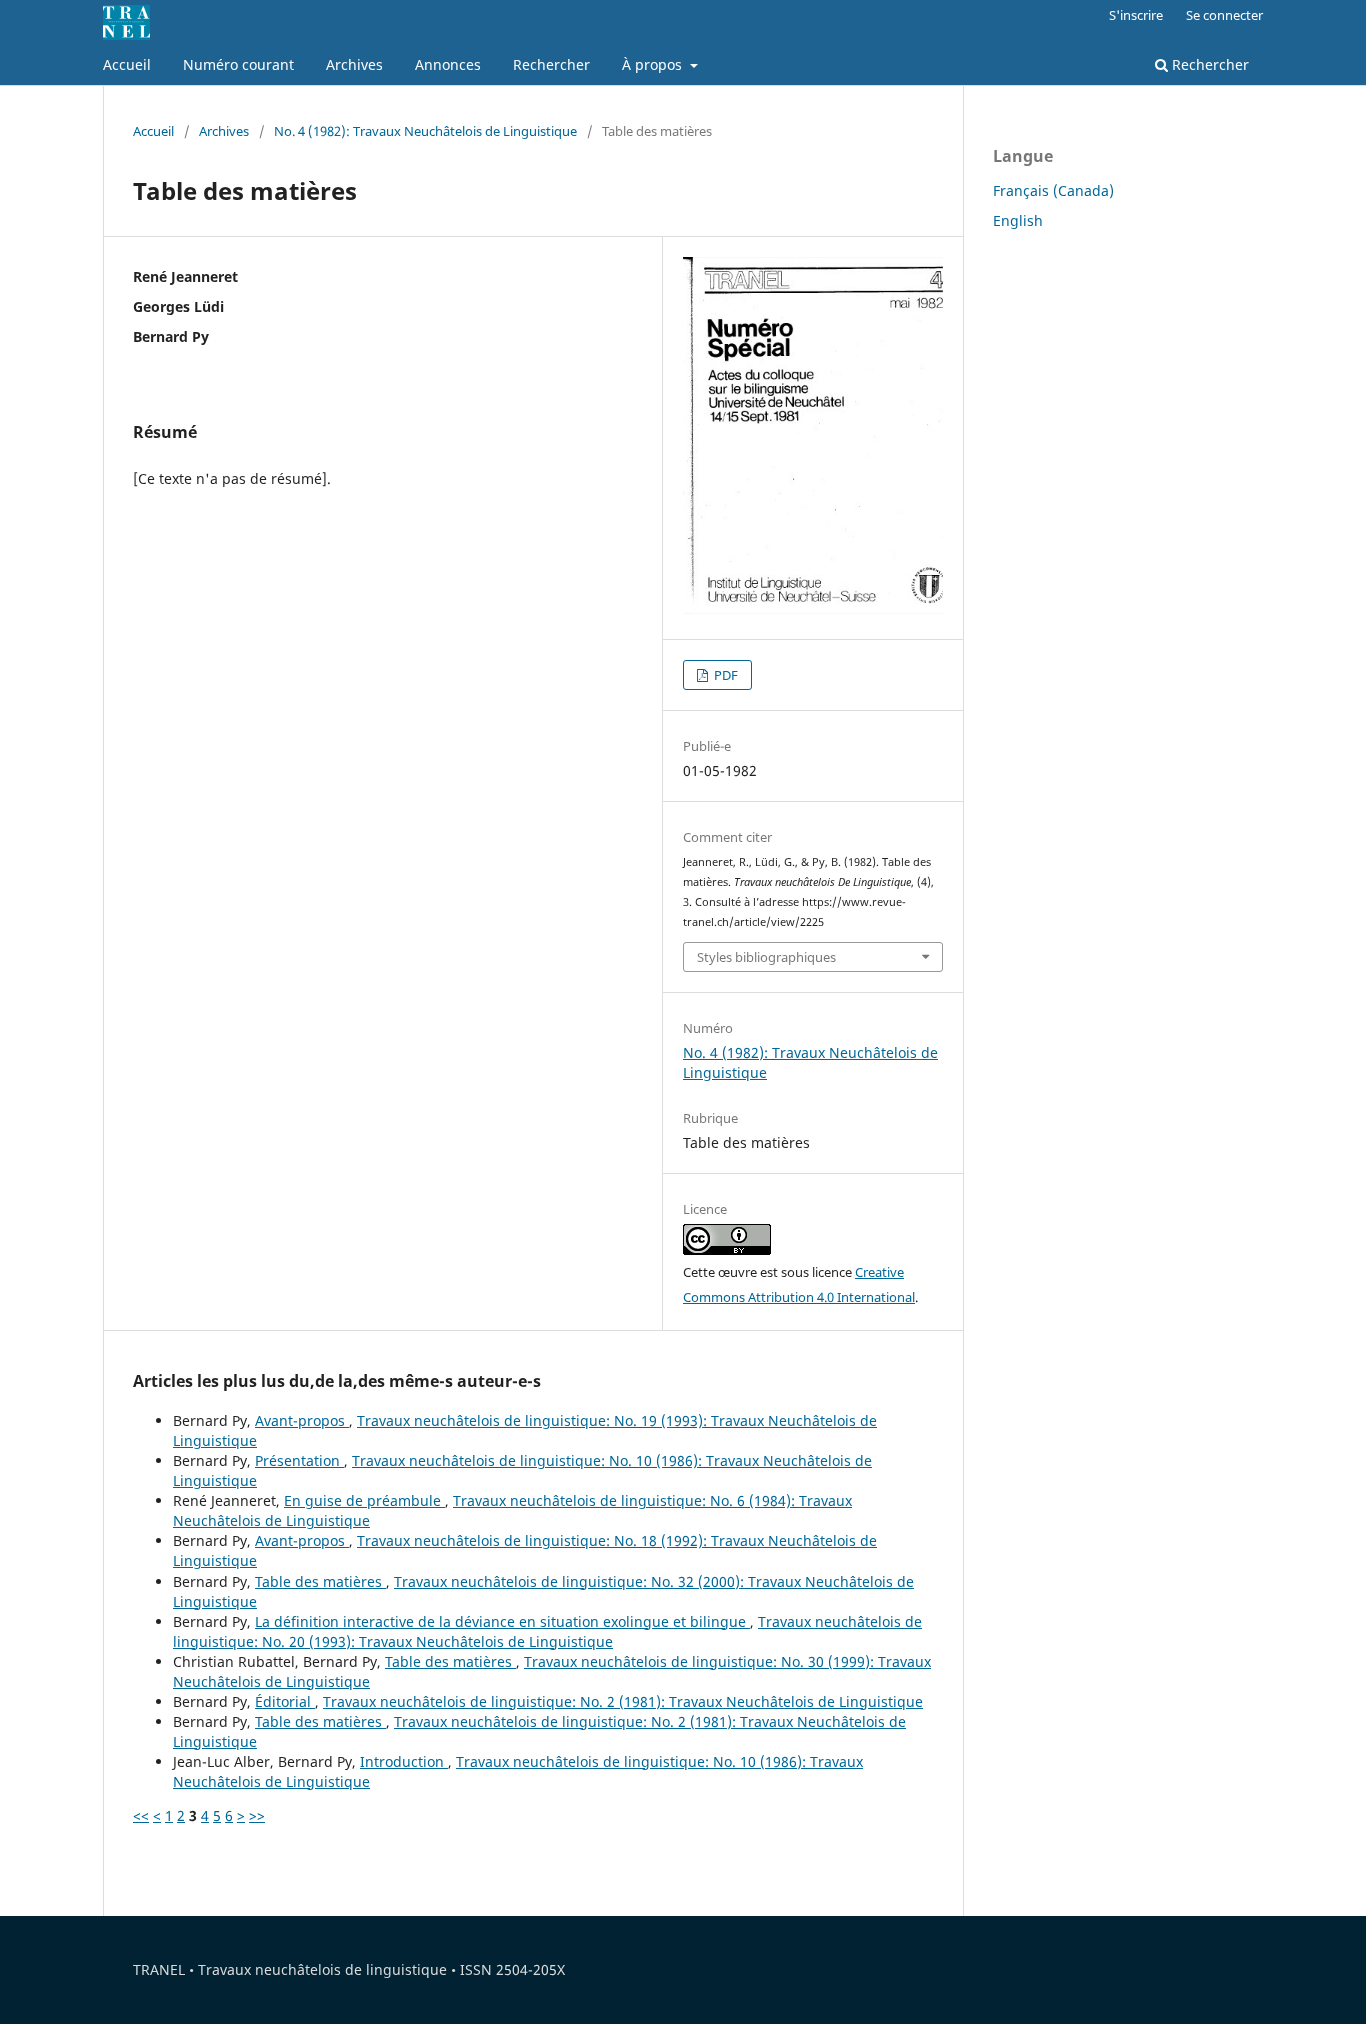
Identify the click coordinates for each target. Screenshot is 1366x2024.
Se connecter (1224, 15)
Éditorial (285, 1701)
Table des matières (320, 1581)
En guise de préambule (364, 1500)
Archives (354, 64)
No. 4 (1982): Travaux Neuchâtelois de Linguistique (425, 131)
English (1018, 220)
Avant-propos (302, 1420)
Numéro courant (238, 64)
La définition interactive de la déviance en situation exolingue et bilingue (502, 1621)
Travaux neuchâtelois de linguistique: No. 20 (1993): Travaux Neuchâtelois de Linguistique (547, 1631)
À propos (654, 64)
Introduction (404, 1761)
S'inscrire (1136, 15)
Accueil (127, 64)
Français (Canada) (1053, 190)
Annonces (448, 64)
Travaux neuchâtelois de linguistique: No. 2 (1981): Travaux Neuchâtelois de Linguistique (623, 1701)
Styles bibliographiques (766, 957)
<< (141, 1815)
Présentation (299, 1460)
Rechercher (551, 64)
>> (257, 1815)
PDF (724, 675)
